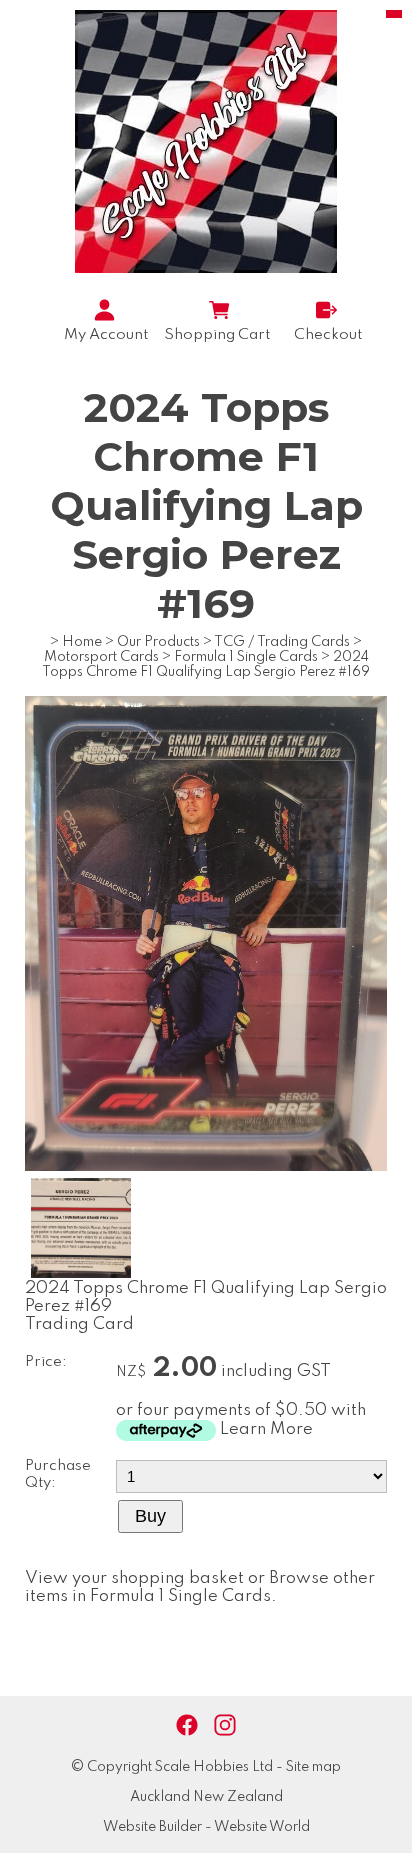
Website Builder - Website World (206, 1827)
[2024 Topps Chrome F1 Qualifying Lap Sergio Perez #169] (206, 1166)
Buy (150, 1516)
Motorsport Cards (101, 657)
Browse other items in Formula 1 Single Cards (200, 1587)
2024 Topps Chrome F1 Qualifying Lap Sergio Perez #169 (206, 664)
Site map (313, 1767)
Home (82, 642)
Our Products (158, 642)
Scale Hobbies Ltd (214, 1767)
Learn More (266, 1429)
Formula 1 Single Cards (246, 657)
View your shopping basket (134, 1578)
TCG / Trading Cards (282, 642)
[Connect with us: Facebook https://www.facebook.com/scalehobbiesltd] (187, 1725)
